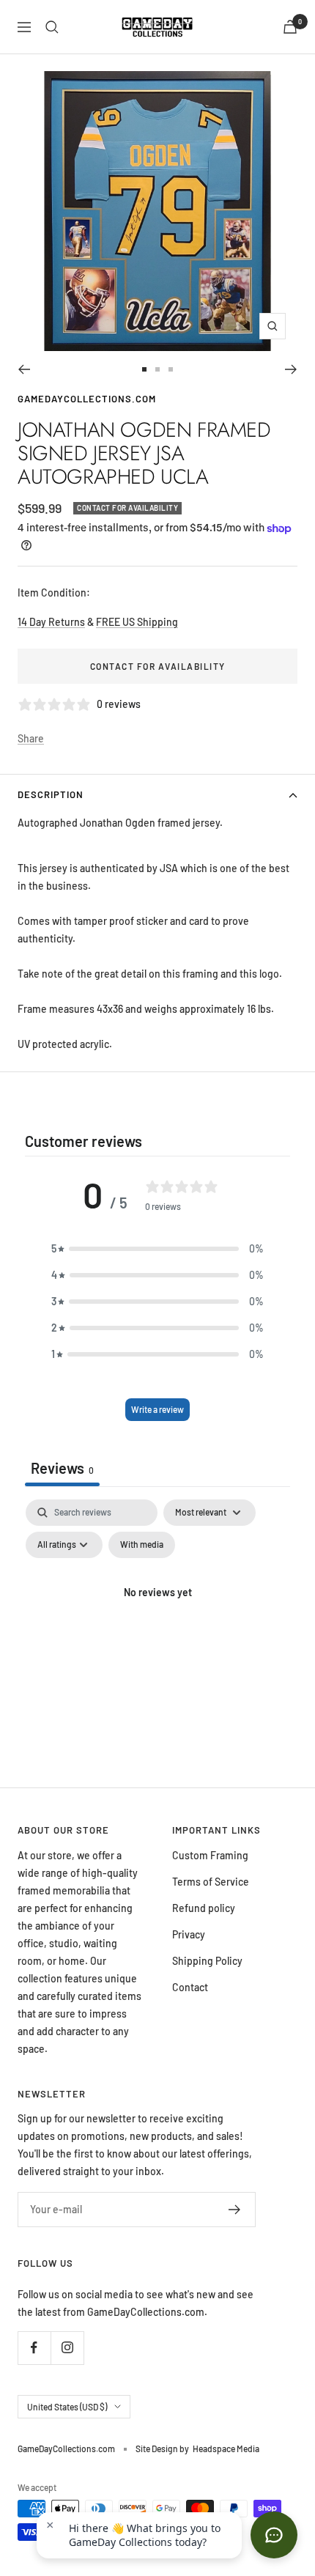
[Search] (52, 27)
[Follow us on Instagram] (67, 2348)
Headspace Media (226, 2448)
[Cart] (290, 27)
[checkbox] (142, 1545)
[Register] (235, 2210)
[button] (157, 1249)
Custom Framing (210, 1855)
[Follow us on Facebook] (34, 2348)
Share (31, 738)
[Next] (291, 369)
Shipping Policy (207, 1961)
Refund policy (204, 1908)
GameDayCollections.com (87, 399)
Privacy (189, 1934)
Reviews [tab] (62, 1468)
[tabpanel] (157, 1626)
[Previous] (24, 369)
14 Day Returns (51, 622)
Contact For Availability (158, 666)
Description (51, 794)
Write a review (157, 1409)
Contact (190, 1987)
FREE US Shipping (137, 622)
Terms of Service (211, 1882)
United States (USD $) (67, 2407)
